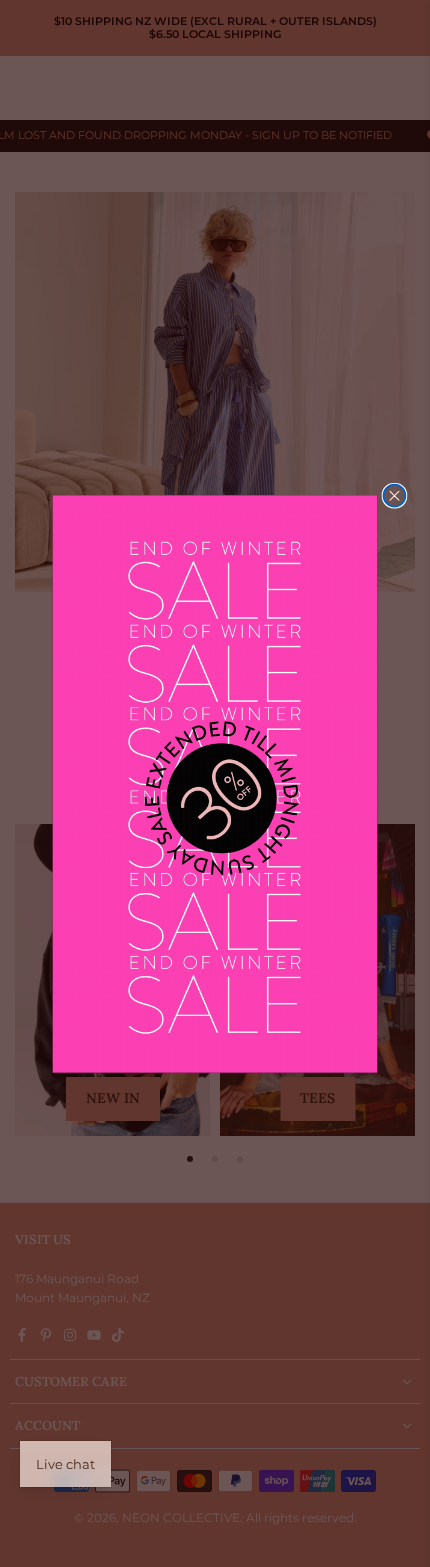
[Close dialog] (394, 495)
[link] (215, 783)
